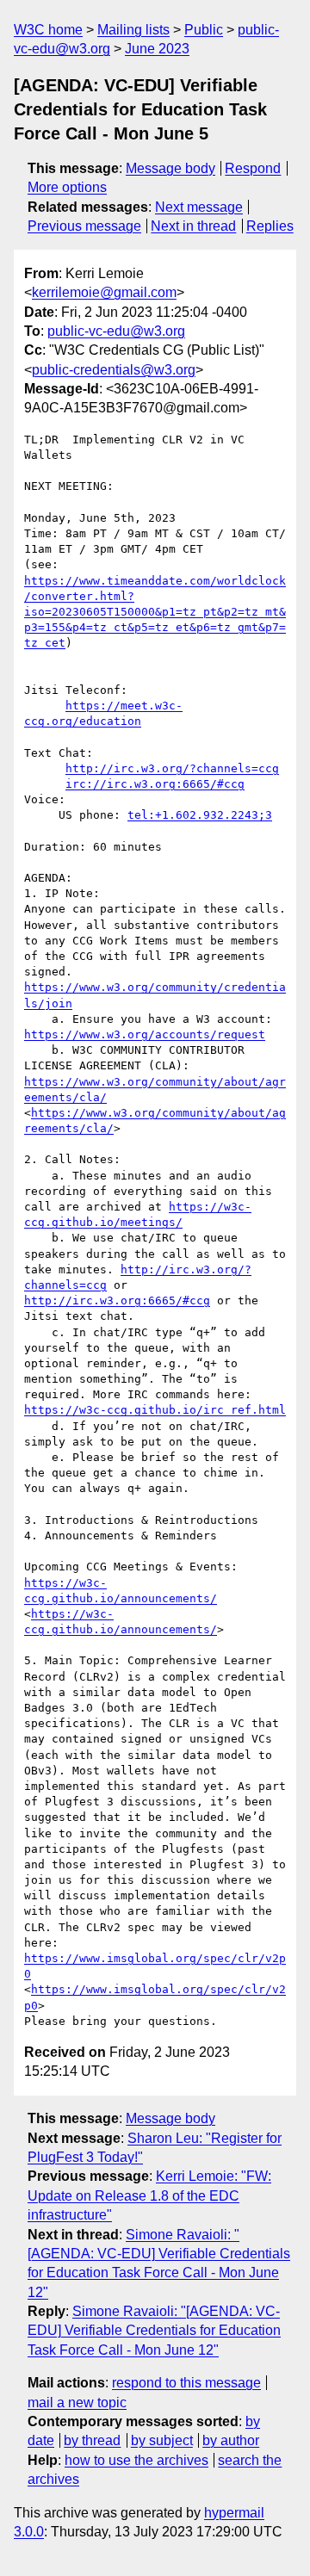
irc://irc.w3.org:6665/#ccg (155, 784)
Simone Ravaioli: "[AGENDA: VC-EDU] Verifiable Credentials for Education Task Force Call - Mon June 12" (154, 2331)
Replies (270, 226)
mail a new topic (77, 2403)
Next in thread (193, 226)
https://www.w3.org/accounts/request (145, 1034)
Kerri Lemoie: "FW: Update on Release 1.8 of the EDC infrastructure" (149, 2195)
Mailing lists (133, 30)
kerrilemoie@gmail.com (104, 292)
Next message (199, 207)
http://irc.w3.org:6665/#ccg (117, 1300)
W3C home (48, 30)
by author (231, 2440)
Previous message (84, 226)
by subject (162, 2440)
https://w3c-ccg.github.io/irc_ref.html (155, 1410)
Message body (170, 168)
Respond (253, 168)
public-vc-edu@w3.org (116, 331)
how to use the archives (136, 2460)
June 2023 (157, 49)
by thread (92, 2440)
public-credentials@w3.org (114, 370)
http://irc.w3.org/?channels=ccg (172, 768)
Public (204, 30)
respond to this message (186, 2383)
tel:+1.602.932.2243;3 (200, 815)
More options (67, 187)
